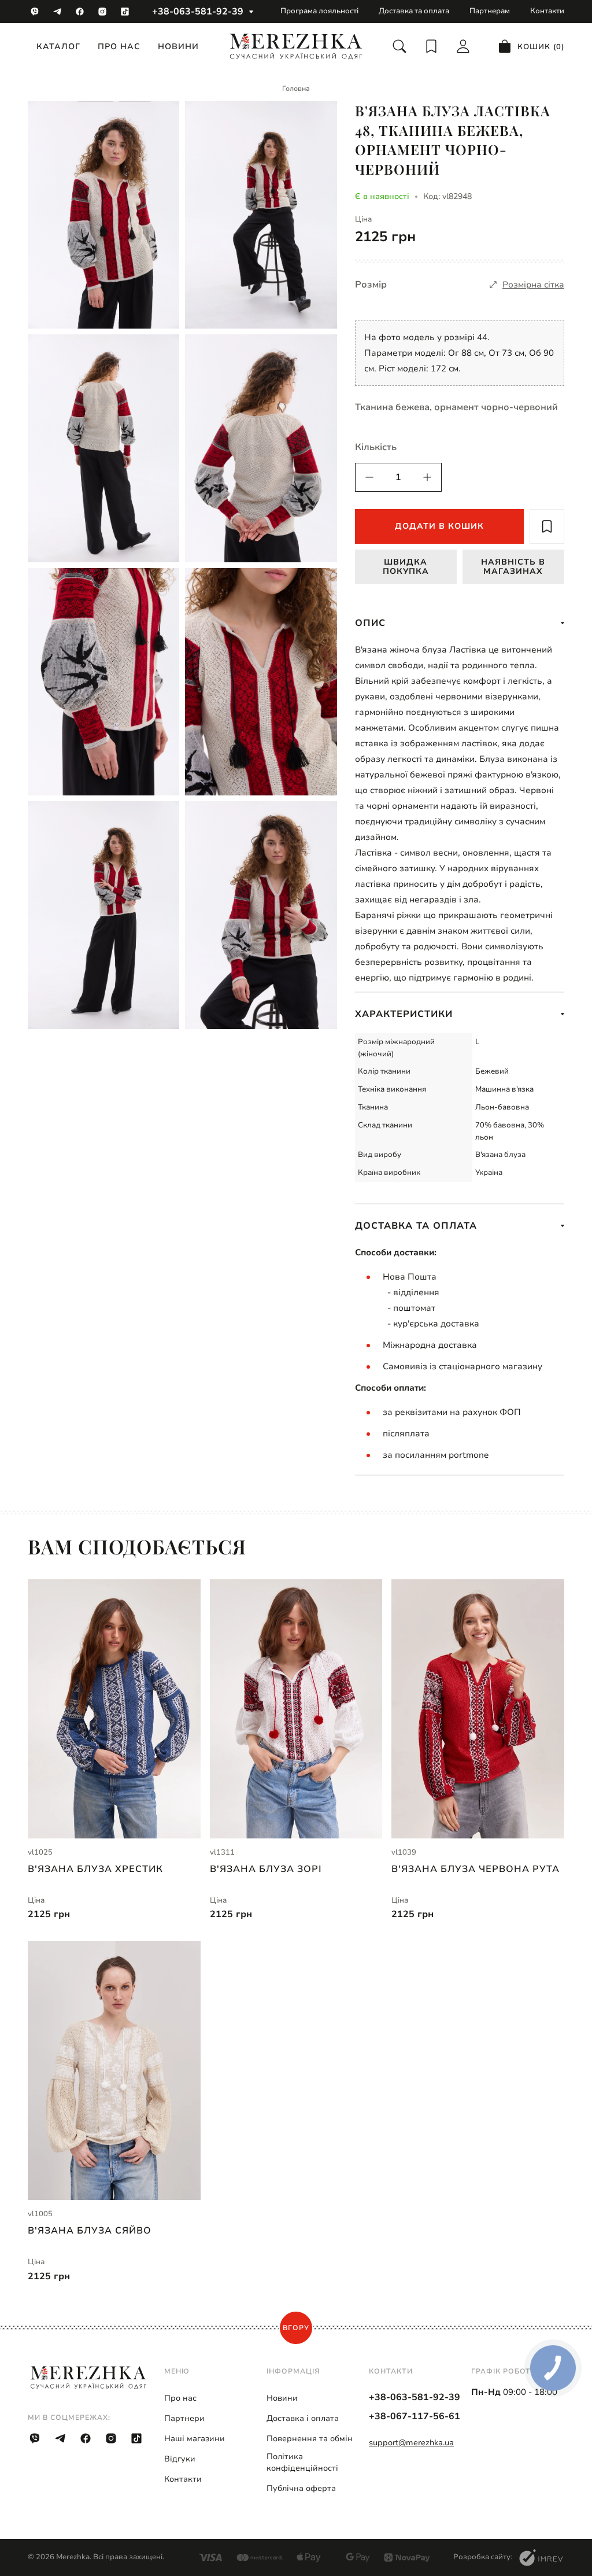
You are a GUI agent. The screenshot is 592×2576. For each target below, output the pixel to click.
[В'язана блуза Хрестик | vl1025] (114, 1709)
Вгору (296, 2328)
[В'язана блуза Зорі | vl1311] (296, 1709)
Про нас (119, 47)
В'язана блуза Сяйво (90, 2231)
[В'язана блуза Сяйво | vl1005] (114, 2070)
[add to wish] (547, 526)
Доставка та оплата (414, 11)
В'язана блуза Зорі (266, 1869)
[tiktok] (125, 12)
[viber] (35, 12)
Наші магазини (195, 2439)
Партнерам (490, 11)
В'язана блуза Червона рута (476, 1869)
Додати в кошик (439, 526)
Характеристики (404, 1014)
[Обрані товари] (431, 46)
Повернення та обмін (310, 2439)
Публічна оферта (301, 2488)
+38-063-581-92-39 (198, 12)
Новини (178, 47)
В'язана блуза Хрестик (95, 1869)
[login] (463, 46)
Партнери (184, 2418)
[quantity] (369, 477)
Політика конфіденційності (302, 2462)
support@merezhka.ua (411, 2443)
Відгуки (180, 2459)
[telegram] (57, 12)
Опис (370, 623)
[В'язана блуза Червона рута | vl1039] (478, 1709)
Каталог (58, 47)
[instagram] (102, 12)
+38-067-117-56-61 (415, 2416)
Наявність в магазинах (513, 566)
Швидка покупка (406, 566)
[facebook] (80, 12)
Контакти (547, 11)
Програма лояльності (319, 11)
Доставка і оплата (303, 2418)
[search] (399, 46)
